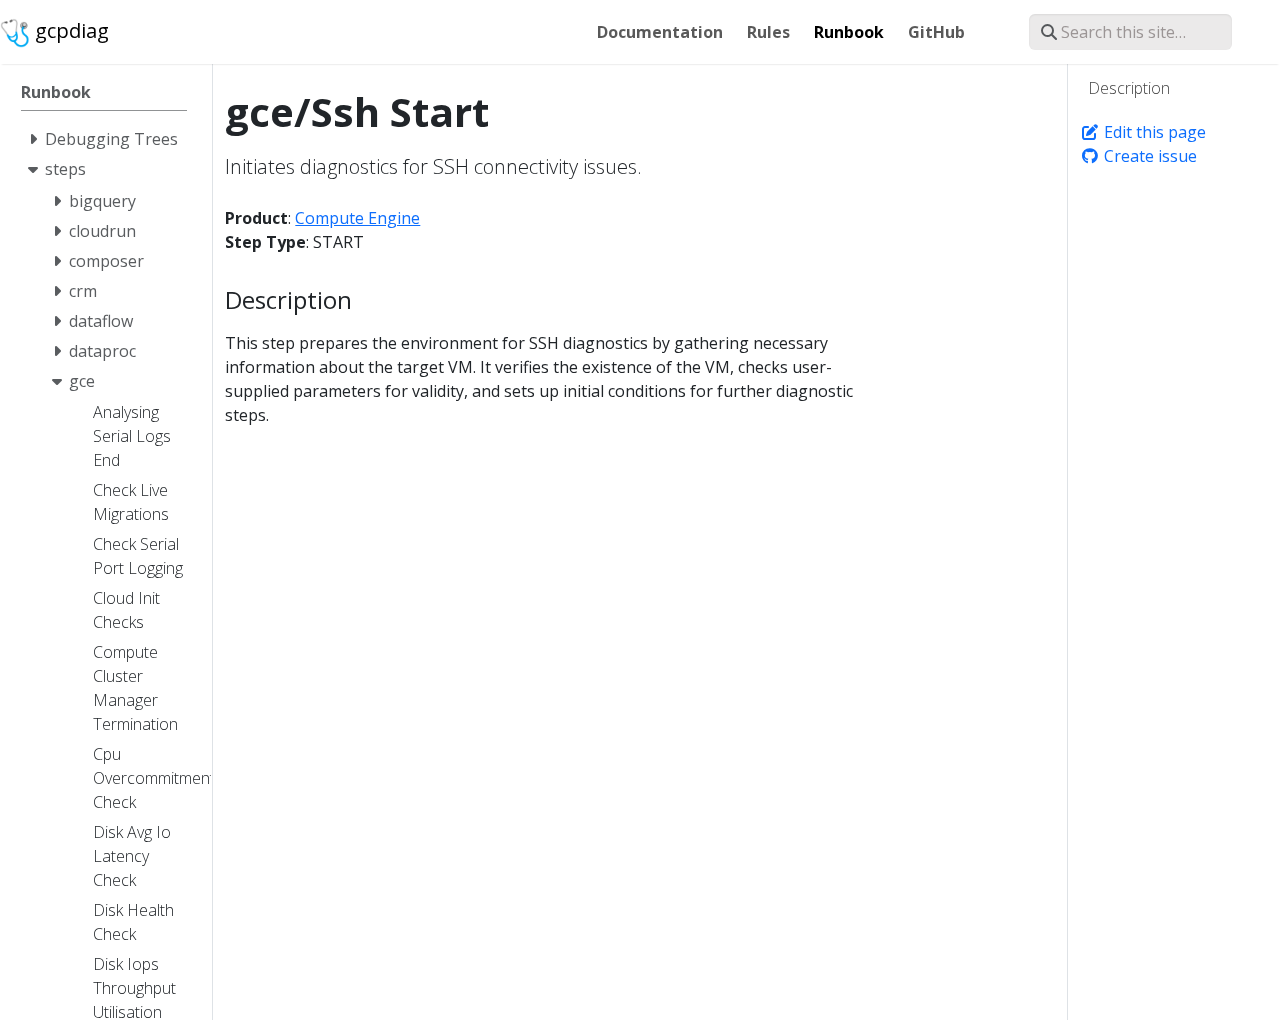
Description (1129, 88)
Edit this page (1153, 132)
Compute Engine (357, 218)
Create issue (1148, 156)
